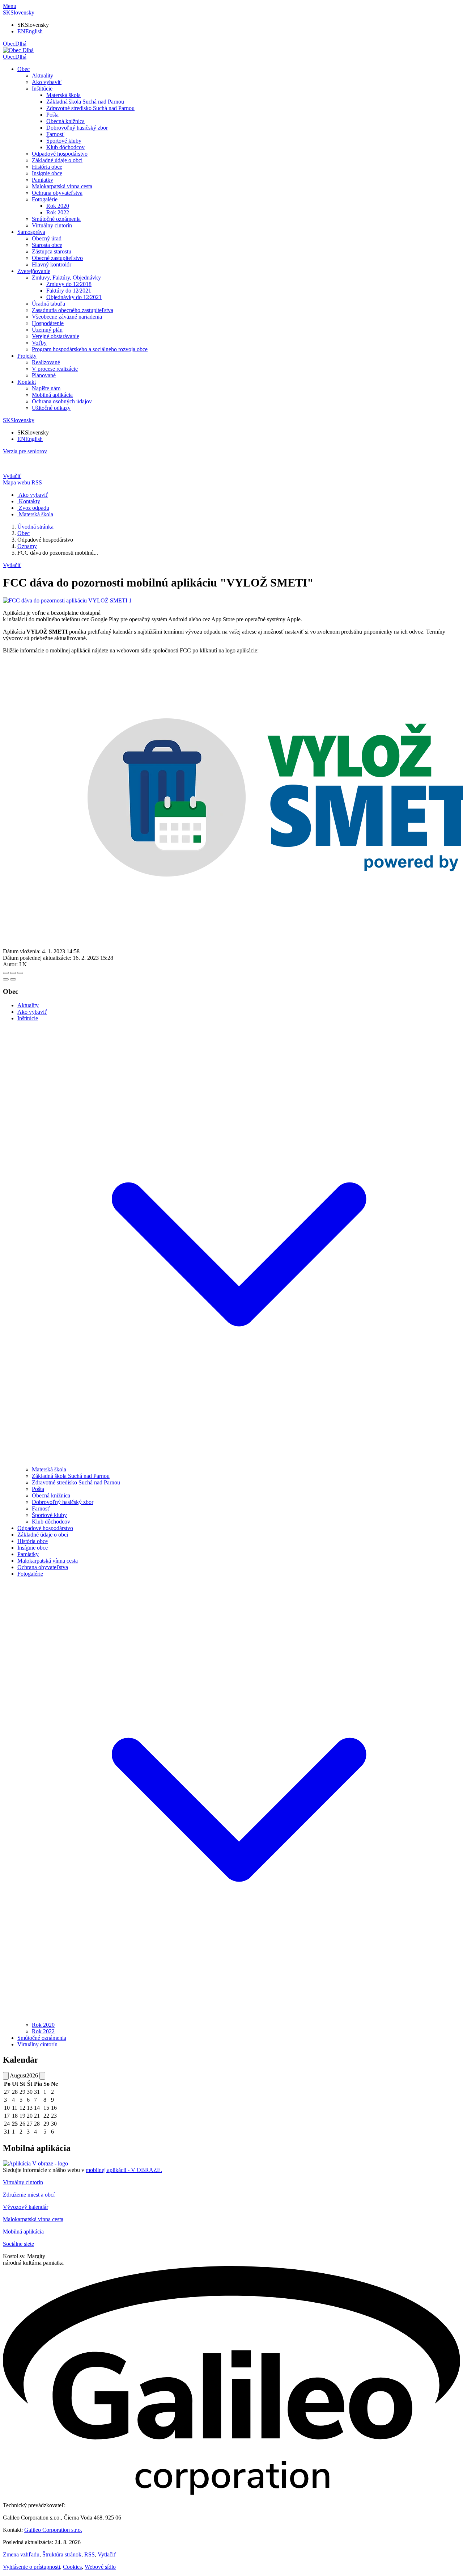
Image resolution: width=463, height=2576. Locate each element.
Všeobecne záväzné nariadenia (67, 317)
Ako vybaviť (47, 82)
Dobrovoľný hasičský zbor (77, 128)
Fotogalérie (45, 199)
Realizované (46, 362)
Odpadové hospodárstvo (60, 154)
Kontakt (27, 382)
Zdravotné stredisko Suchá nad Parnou (90, 108)
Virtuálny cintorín (52, 225)
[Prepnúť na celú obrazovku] (13, 973)
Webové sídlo (100, 2567)
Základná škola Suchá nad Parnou (85, 102)
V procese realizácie (55, 369)
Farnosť (55, 134)
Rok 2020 (58, 206)
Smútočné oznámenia (56, 219)
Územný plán (47, 330)
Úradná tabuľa (48, 304)
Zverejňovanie (34, 271)
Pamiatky (43, 180)
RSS (90, 2554)
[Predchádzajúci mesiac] (6, 2076)
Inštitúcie (42, 89)
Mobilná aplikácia (52, 395)
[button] (19, 12)
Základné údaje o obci (57, 160)
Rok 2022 (58, 212)
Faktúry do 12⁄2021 (69, 291)
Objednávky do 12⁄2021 (74, 297)
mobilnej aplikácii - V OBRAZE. (124, 2170)
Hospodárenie (48, 323)
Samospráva (31, 232)
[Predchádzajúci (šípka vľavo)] (6, 979)
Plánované (44, 375)
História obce (47, 167)
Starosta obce (47, 245)
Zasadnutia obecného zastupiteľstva (73, 310)
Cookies (72, 2567)
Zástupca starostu (52, 251)
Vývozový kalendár (26, 2207)
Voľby (39, 343)
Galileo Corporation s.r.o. (53, 2530)
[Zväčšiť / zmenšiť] (20, 973)
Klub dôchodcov (65, 147)
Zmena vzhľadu (21, 2554)
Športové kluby (64, 141)
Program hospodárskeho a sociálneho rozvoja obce (90, 349)
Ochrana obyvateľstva (57, 193)
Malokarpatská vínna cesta (62, 186)
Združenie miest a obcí (29, 2195)
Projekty (27, 356)
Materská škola (63, 95)
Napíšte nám (46, 388)
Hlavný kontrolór (52, 264)
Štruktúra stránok (62, 2554)
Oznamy (27, 546)
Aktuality (43, 75)
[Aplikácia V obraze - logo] (35, 2163)
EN (30, 31)
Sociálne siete (18, 2244)
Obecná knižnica (65, 121)
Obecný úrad (47, 238)
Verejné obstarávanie (56, 336)
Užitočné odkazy (51, 408)
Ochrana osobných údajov (62, 401)
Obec (24, 69)
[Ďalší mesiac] (42, 2076)
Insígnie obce (47, 173)
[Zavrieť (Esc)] (6, 973)
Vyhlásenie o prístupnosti (31, 2567)
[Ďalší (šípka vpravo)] (13, 979)
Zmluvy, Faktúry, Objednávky (66, 278)
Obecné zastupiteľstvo (57, 258)
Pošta (52, 115)
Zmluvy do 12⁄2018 (69, 284)
